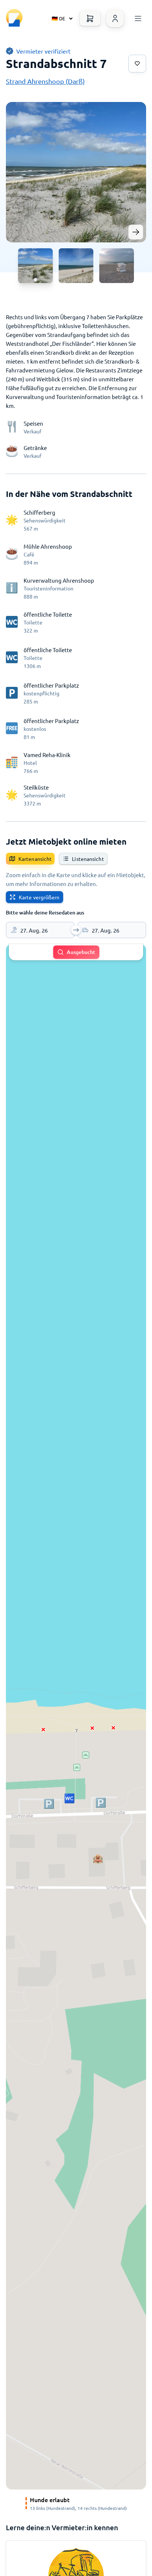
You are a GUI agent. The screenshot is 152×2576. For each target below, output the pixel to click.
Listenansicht (88, 859)
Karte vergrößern (39, 897)
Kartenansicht (35, 859)
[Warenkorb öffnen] (90, 18)
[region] (76, 1717)
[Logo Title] (14, 18)
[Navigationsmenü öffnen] (138, 18)
